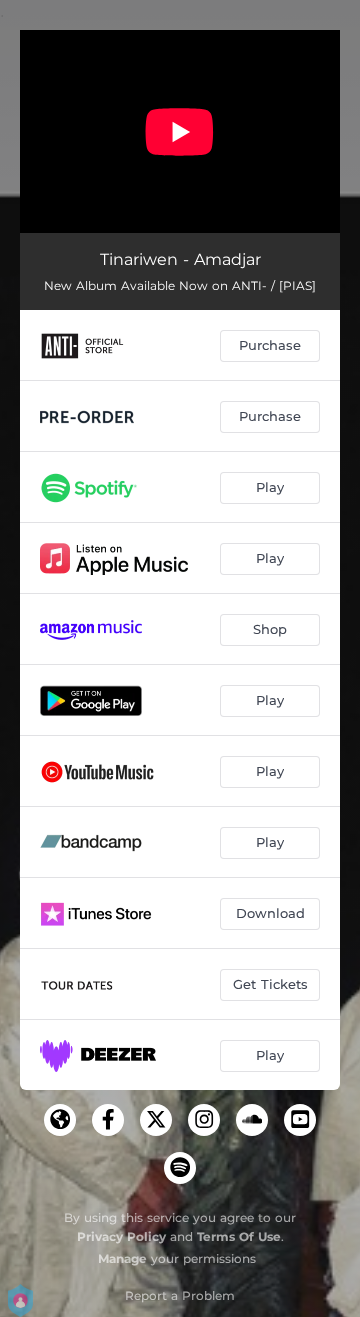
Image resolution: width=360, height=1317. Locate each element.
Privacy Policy (121, 1236)
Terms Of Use (239, 1236)
